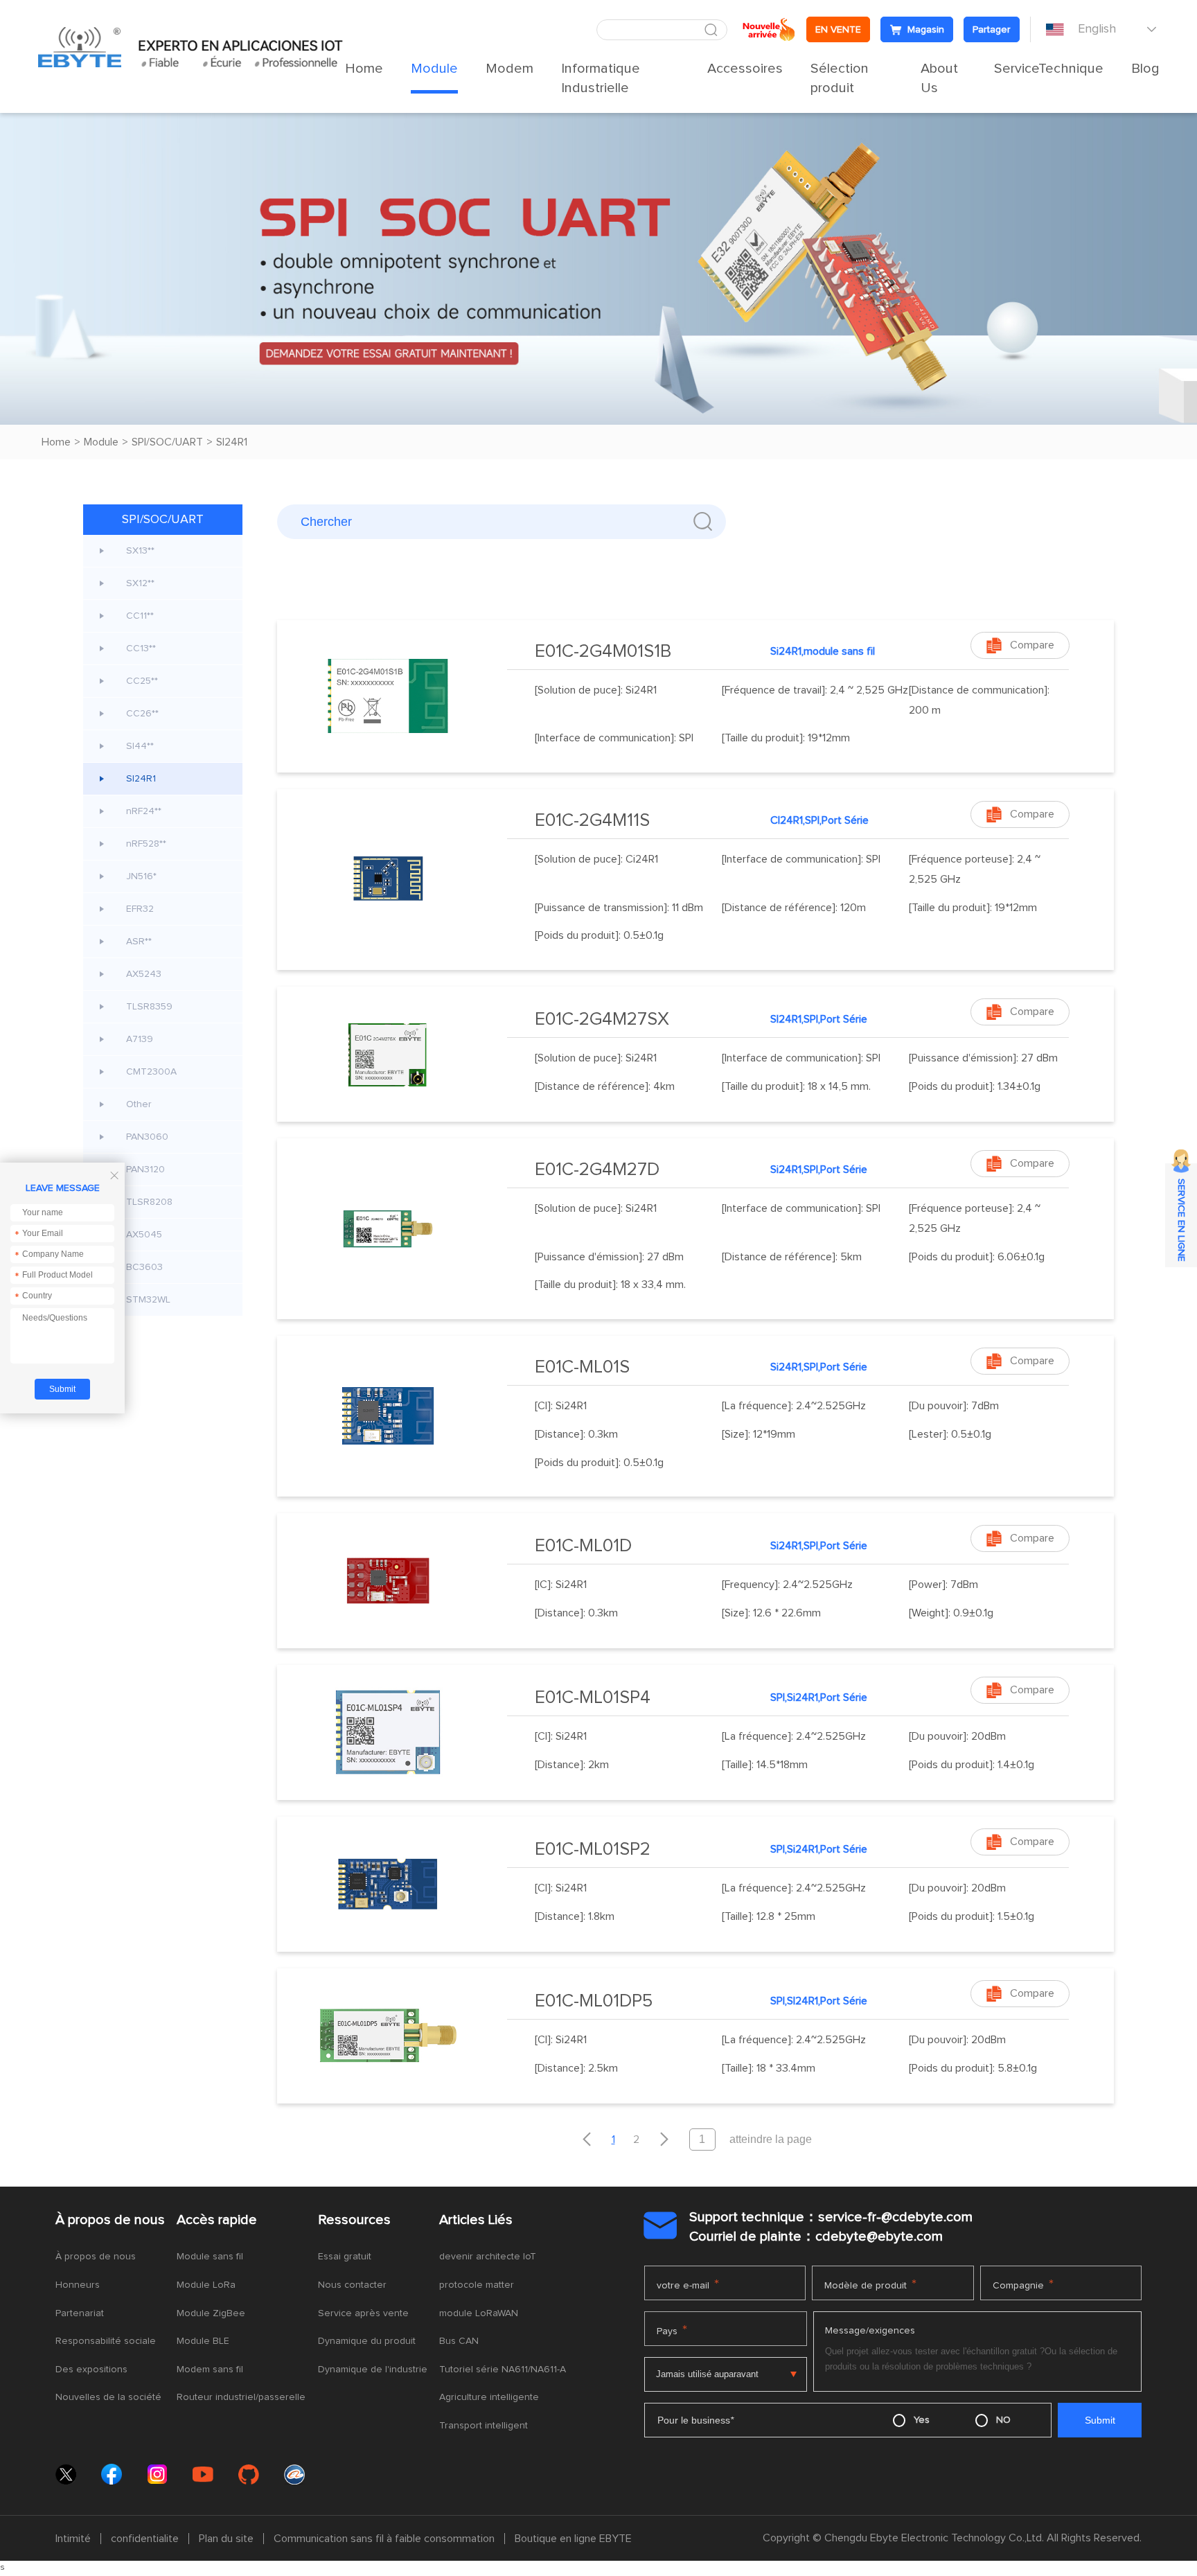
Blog (1145, 69)
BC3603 (144, 1267)
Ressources (354, 2220)
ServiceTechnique (1049, 69)
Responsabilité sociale (106, 2341)
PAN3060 (147, 1137)
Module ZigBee (211, 2313)
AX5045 (144, 1235)
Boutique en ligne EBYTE (573, 2539)
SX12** (140, 583)
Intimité (73, 2539)
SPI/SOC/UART (167, 442)
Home (364, 69)
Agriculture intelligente (489, 2397)
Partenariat (80, 2313)
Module (434, 69)
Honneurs (78, 2285)
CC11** (140, 616)
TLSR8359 (149, 1007)
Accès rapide (217, 2220)
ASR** (139, 942)
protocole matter (477, 2285)
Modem (509, 69)
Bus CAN (459, 2341)
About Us (939, 78)
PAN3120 (145, 1170)
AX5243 (144, 974)
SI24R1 (232, 442)
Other (139, 1104)
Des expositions (91, 2370)
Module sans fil (210, 2257)
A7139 (140, 1039)
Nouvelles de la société (108, 2397)
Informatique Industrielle (601, 78)
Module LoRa (206, 2285)
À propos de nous (110, 2220)
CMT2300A (151, 1072)
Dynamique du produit (367, 2341)
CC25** (142, 681)
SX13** (140, 551)
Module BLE (203, 2341)
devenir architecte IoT (488, 2257)
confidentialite (145, 2539)
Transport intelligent (484, 2426)
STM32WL (148, 1300)
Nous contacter (352, 2285)
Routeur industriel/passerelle (241, 2397)
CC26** (142, 714)
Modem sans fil (210, 2370)
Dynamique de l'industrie (373, 2370)
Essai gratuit (345, 2257)
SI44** (140, 746)
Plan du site (226, 2539)
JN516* (141, 876)
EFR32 (140, 909)
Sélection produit (840, 78)
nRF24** (144, 811)
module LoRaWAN (479, 2313)
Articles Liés (476, 2220)
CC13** (141, 649)
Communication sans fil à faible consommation (384, 2539)
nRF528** (146, 844)
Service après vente (363, 2313)
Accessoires (745, 69)
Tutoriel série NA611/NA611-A (503, 2370)
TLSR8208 (149, 1202)
